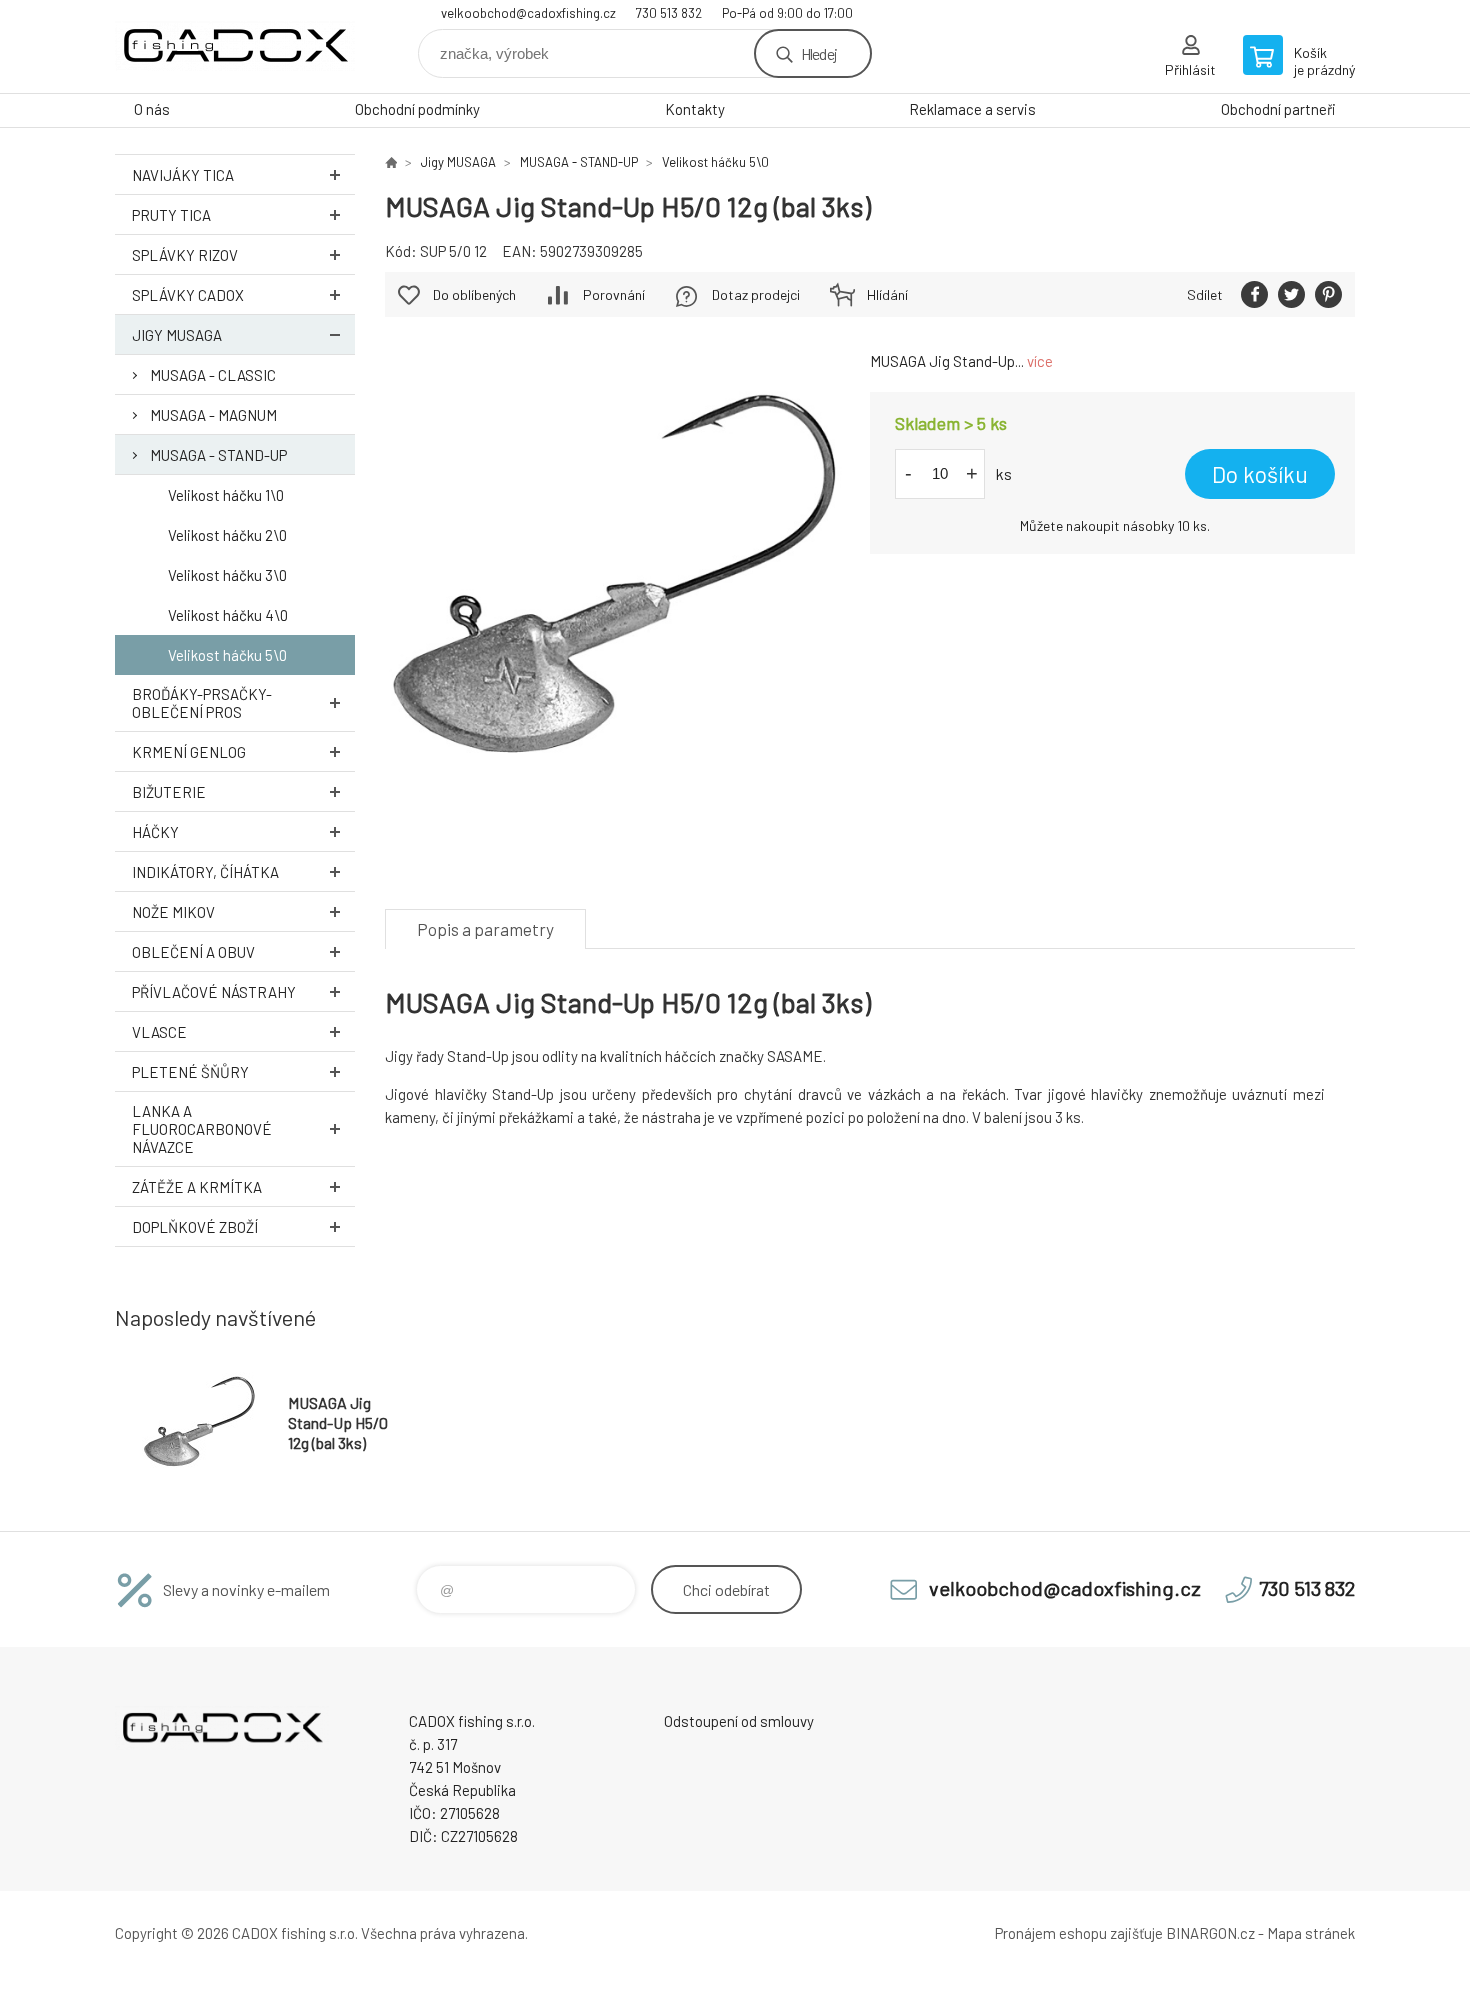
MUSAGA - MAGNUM (213, 415)
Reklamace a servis (972, 109)
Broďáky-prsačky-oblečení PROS (202, 703)
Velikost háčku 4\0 (228, 615)
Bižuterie (169, 792)
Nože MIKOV (173, 912)
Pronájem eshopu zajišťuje (1079, 1933)
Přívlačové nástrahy (214, 992)
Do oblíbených (474, 294)
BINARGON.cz (1210, 1933)
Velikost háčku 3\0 (227, 575)
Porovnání (614, 294)
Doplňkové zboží (195, 1227)
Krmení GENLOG (189, 752)
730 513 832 (669, 13)
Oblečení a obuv (193, 952)
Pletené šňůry (190, 1072)
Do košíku (1260, 474)
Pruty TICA (171, 215)
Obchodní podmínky (417, 109)
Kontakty (695, 109)
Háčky (155, 832)
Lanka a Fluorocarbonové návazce (202, 1129)
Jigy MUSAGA (177, 335)
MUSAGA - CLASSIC (213, 375)
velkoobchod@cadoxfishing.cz (528, 13)
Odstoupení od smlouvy (739, 1721)
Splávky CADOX (188, 295)
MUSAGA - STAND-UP (218, 455)
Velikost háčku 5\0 (227, 655)
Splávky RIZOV (185, 255)
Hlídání (887, 294)
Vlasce (159, 1032)
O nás (152, 109)
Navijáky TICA (183, 175)
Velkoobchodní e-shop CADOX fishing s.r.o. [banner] (235, 46)
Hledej (819, 53)
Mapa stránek (1311, 1933)
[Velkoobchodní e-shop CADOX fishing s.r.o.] (391, 162)
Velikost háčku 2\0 (227, 535)
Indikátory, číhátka (205, 872)
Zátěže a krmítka (197, 1187)
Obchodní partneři (1278, 109)
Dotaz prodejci (756, 294)
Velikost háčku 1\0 (226, 495)
